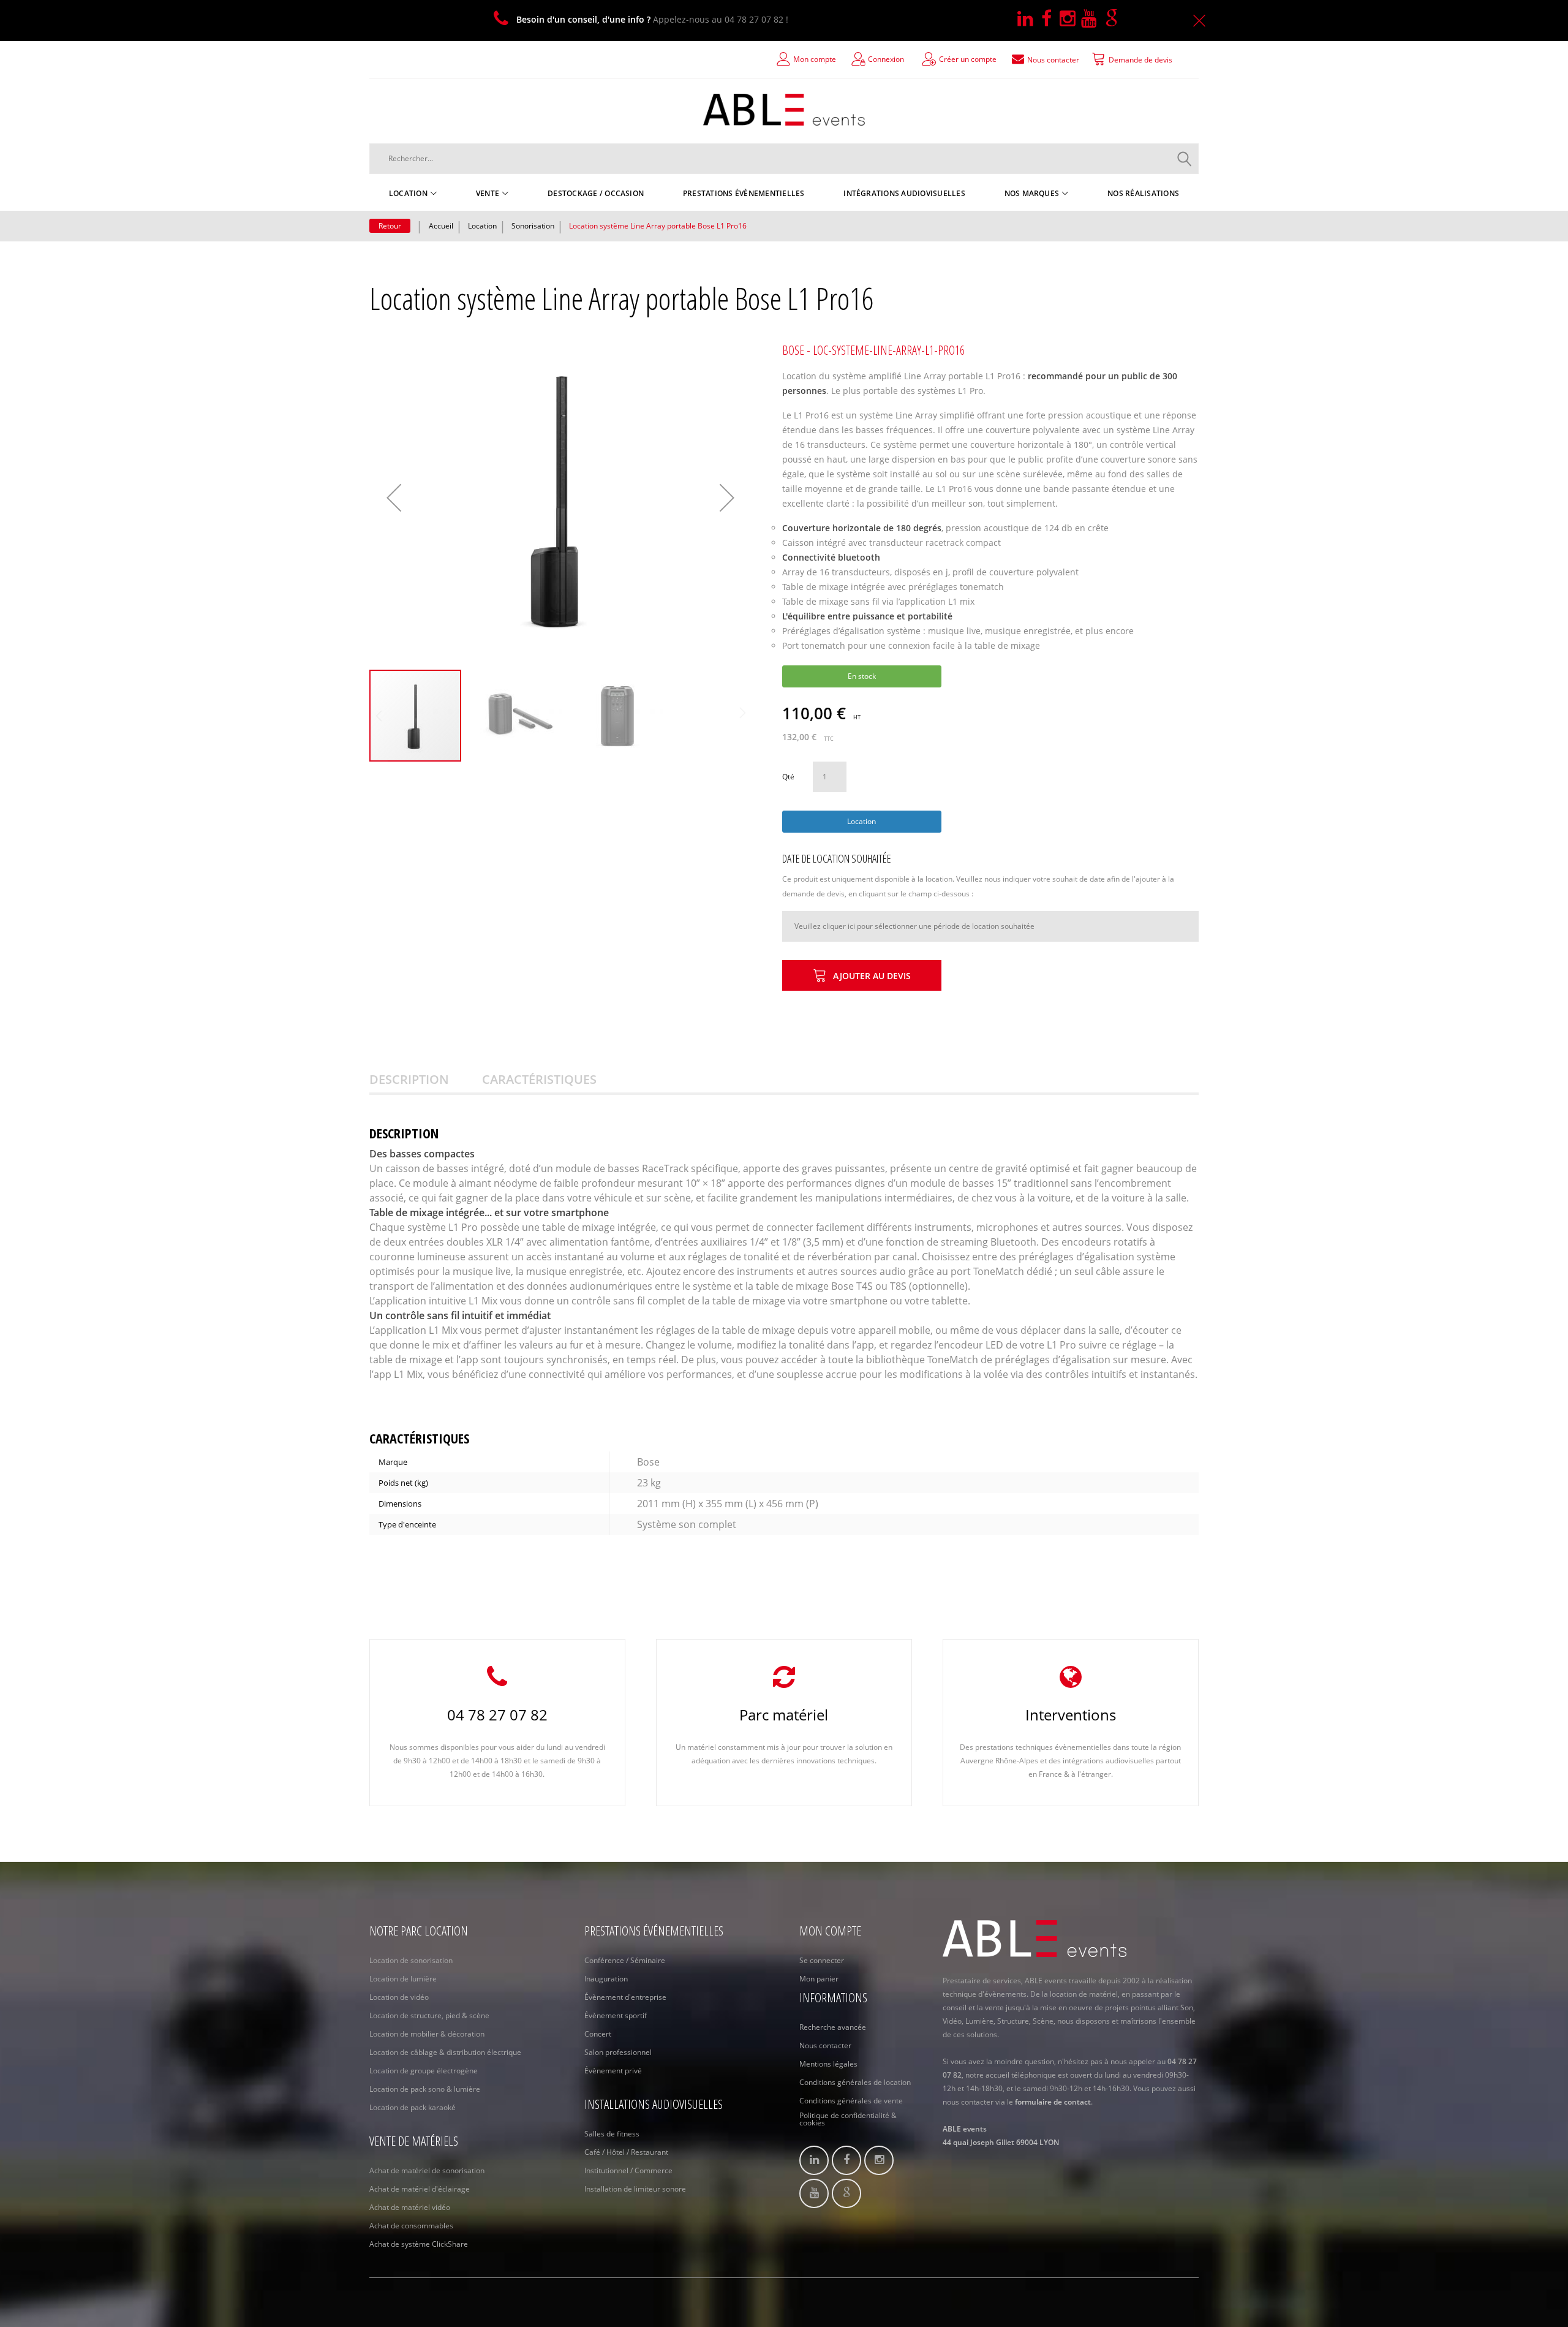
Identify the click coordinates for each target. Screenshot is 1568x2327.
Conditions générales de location (855, 2082)
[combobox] (784, 159)
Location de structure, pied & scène (429, 2015)
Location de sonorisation (411, 1960)
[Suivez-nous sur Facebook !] (1050, 19)
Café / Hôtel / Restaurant (626, 2152)
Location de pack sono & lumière (425, 2089)
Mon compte (815, 59)
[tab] (424, 1080)
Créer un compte (968, 59)
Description (409, 1079)
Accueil (441, 226)
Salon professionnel (618, 2052)
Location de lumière (403, 1979)
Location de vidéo (399, 1997)
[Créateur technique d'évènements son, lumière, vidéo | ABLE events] (784, 110)
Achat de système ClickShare (419, 2244)
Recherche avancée (833, 2027)
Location (482, 226)
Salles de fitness (612, 2134)
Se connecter (822, 1960)
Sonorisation (533, 226)
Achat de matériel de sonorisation (427, 2170)
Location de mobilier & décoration (427, 2034)
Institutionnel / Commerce (628, 2170)
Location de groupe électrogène (424, 2071)
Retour (390, 226)
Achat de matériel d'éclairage (420, 2189)
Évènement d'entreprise (625, 1997)
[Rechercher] (1185, 159)
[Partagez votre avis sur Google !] (1114, 19)
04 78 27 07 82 (497, 1715)
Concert (598, 2034)
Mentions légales (828, 2064)
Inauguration (606, 1979)
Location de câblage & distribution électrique (445, 2052)
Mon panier (819, 1979)
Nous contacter (825, 2045)
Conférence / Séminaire (625, 1960)
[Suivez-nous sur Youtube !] (1093, 19)
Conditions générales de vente (851, 2101)
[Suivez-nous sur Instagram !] (1070, 19)
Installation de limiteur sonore (635, 2189)
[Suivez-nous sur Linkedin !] (1029, 19)
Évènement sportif (616, 2015)
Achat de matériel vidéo (410, 2207)
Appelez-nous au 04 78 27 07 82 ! (652, 19)
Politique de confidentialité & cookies (848, 2119)
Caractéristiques (539, 1079)
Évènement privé (613, 2071)
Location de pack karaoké (413, 2107)
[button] (394, 498)
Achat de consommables (411, 2226)
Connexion (886, 59)
